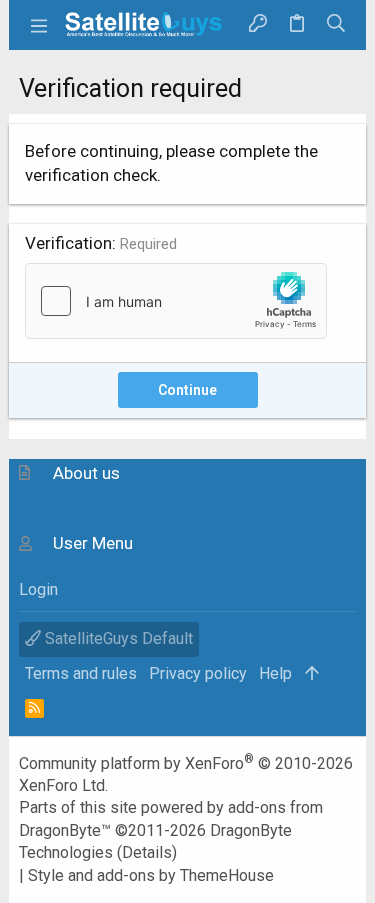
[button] (39, 25)
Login (38, 589)
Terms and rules (81, 673)
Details (147, 852)
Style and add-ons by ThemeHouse (151, 875)
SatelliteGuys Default (117, 638)
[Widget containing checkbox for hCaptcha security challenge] (176, 301)
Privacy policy (198, 673)
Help (275, 673)
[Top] (312, 674)
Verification (68, 243)
